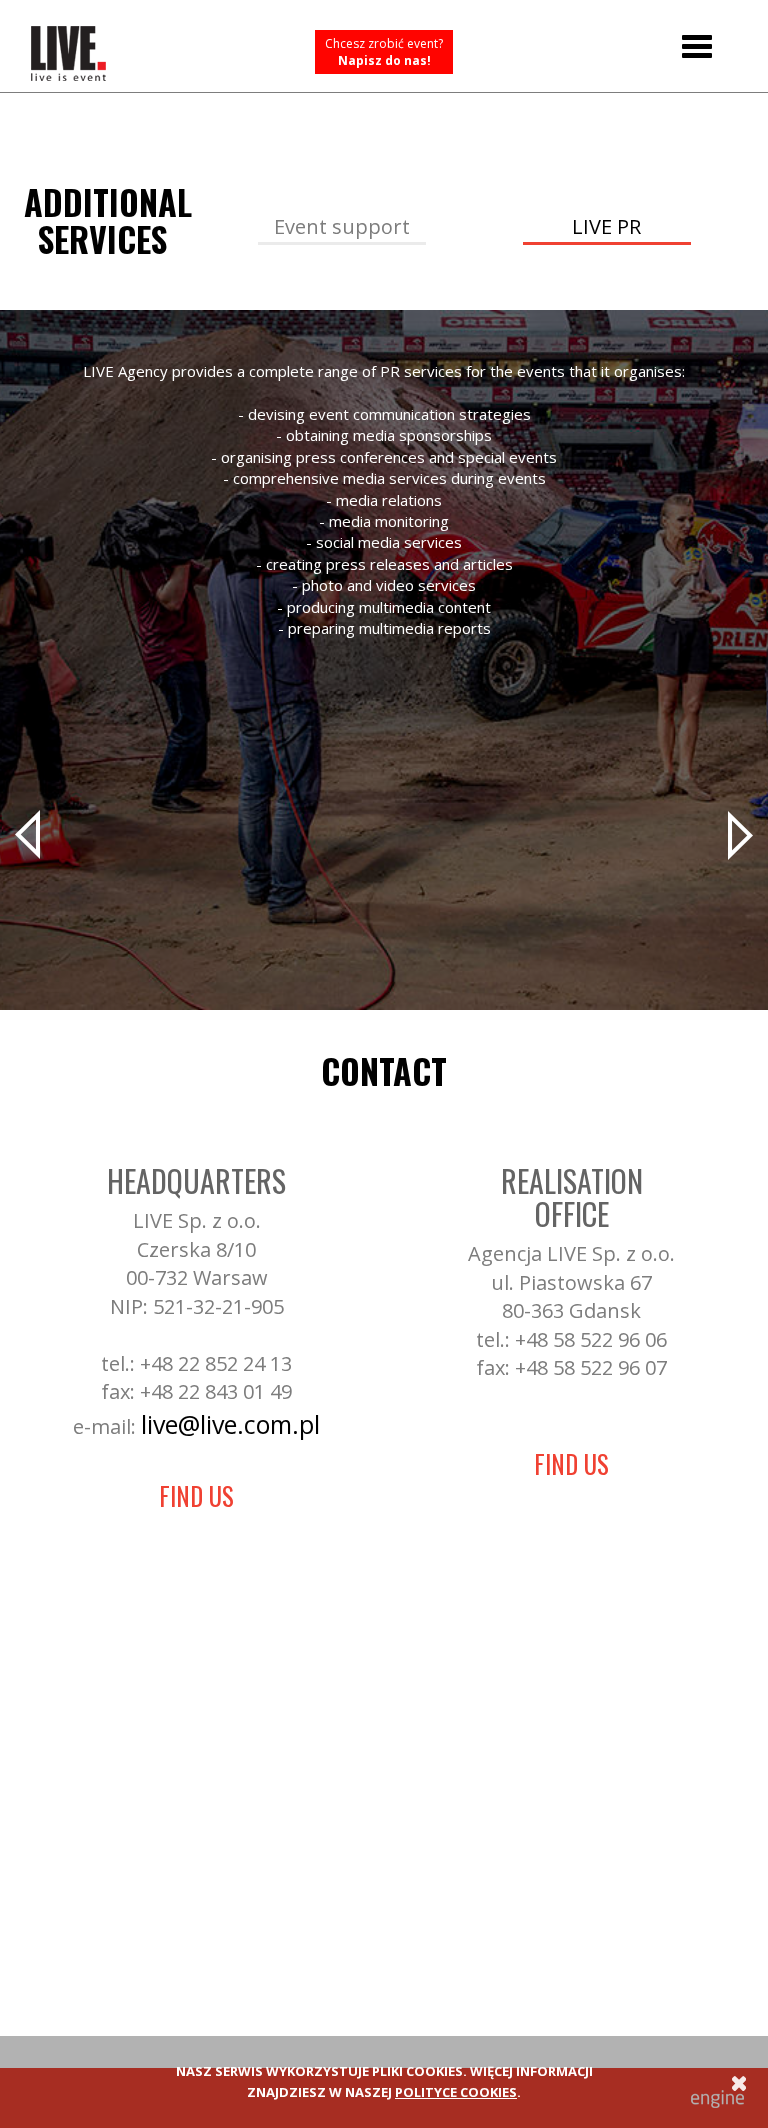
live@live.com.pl (230, 1424)
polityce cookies (456, 2092)
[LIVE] (68, 46)
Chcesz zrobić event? (384, 52)
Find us (196, 1495)
